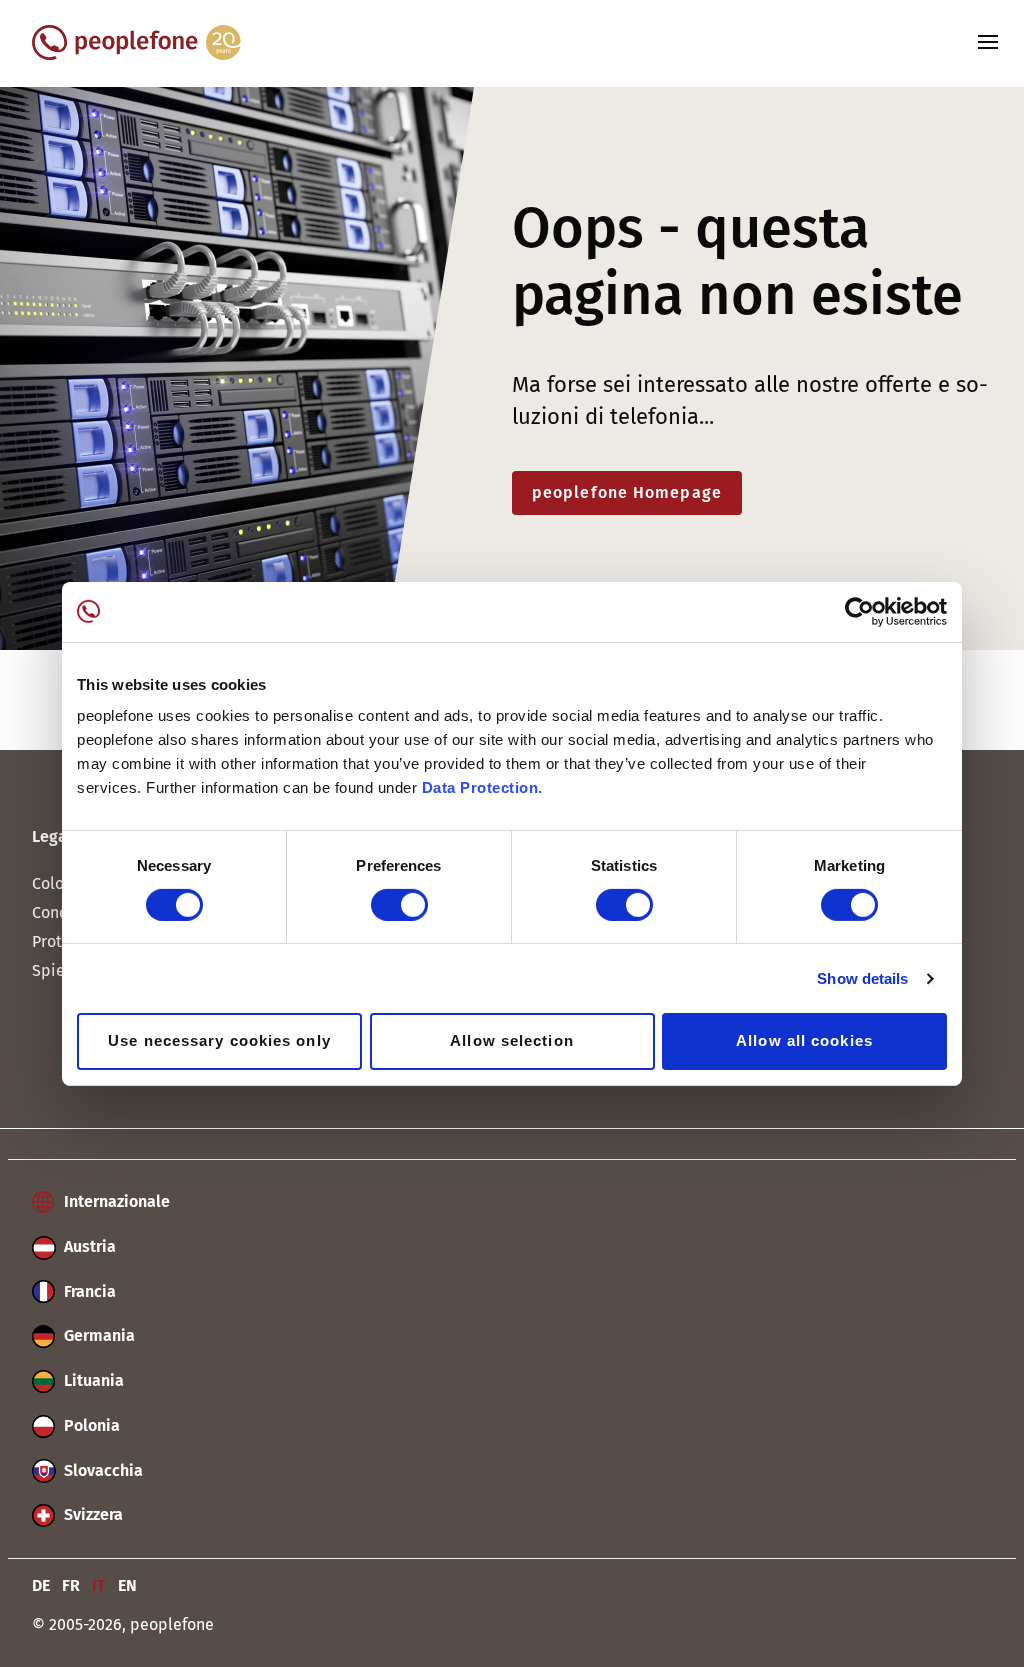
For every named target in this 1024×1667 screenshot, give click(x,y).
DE (41, 1585)
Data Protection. (482, 787)
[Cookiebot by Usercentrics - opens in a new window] (859, 611)
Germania (97, 1335)
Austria (88, 1246)
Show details (862, 978)
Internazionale (115, 1201)
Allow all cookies (804, 1040)
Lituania (92, 1380)
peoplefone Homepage (627, 492)
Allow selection (512, 1040)
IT (99, 1585)
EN (127, 1585)
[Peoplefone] (136, 54)
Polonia (90, 1425)
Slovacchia (101, 1470)
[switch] (399, 905)
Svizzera (91, 1514)
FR (71, 1585)
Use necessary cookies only (219, 1040)
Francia (88, 1291)
